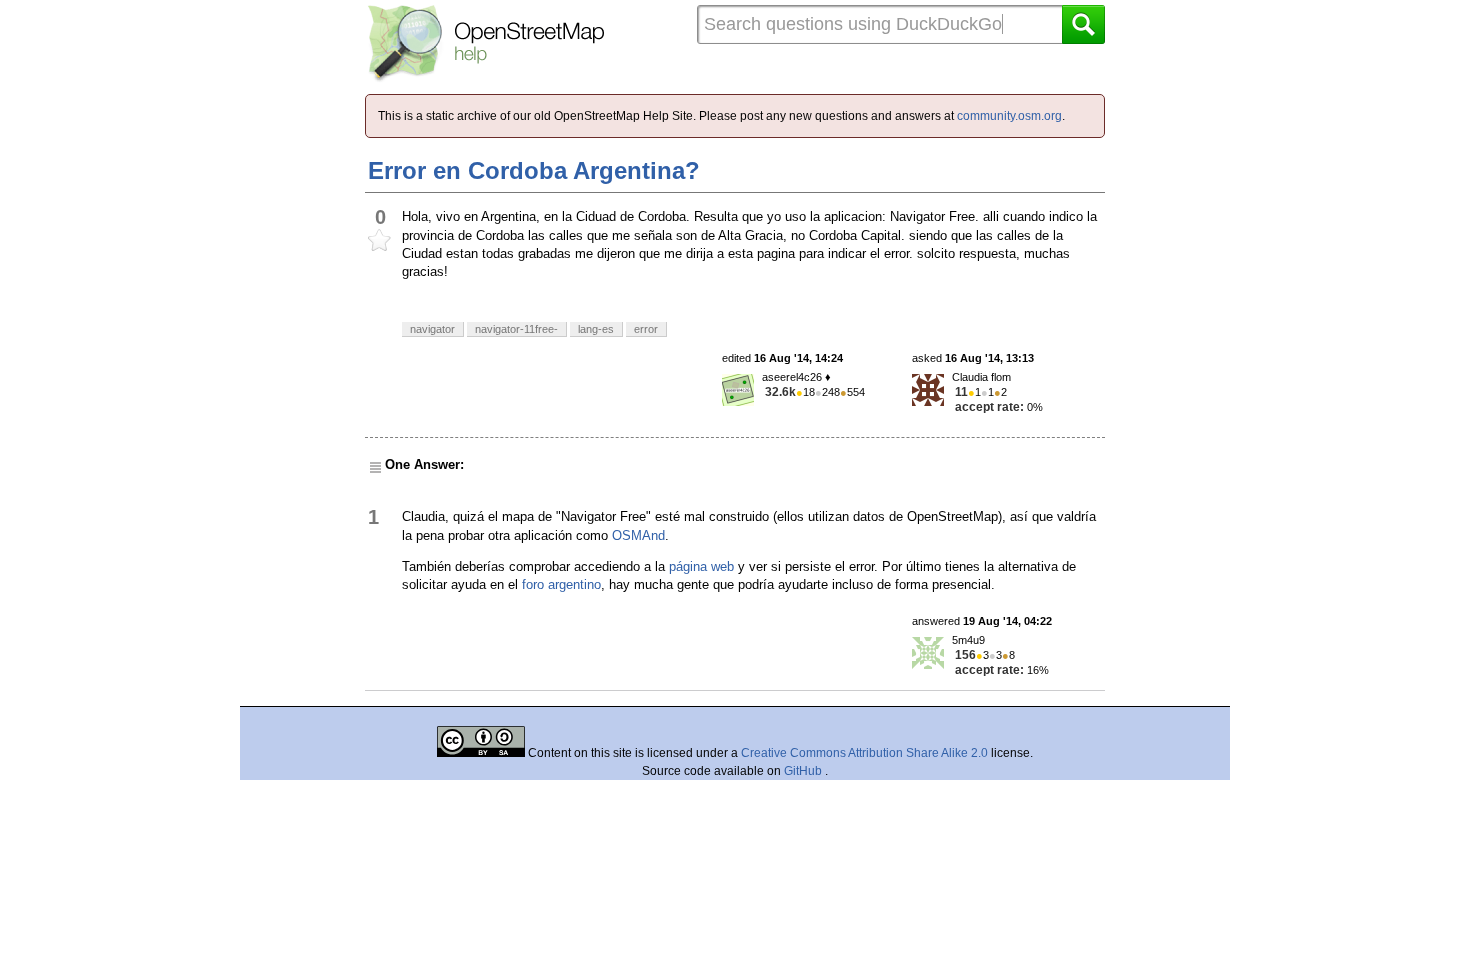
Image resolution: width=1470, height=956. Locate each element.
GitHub (804, 771)
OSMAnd (638, 535)
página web (701, 566)
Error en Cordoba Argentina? (534, 170)
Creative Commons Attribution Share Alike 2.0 (864, 753)
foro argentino (561, 584)
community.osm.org (1009, 116)
